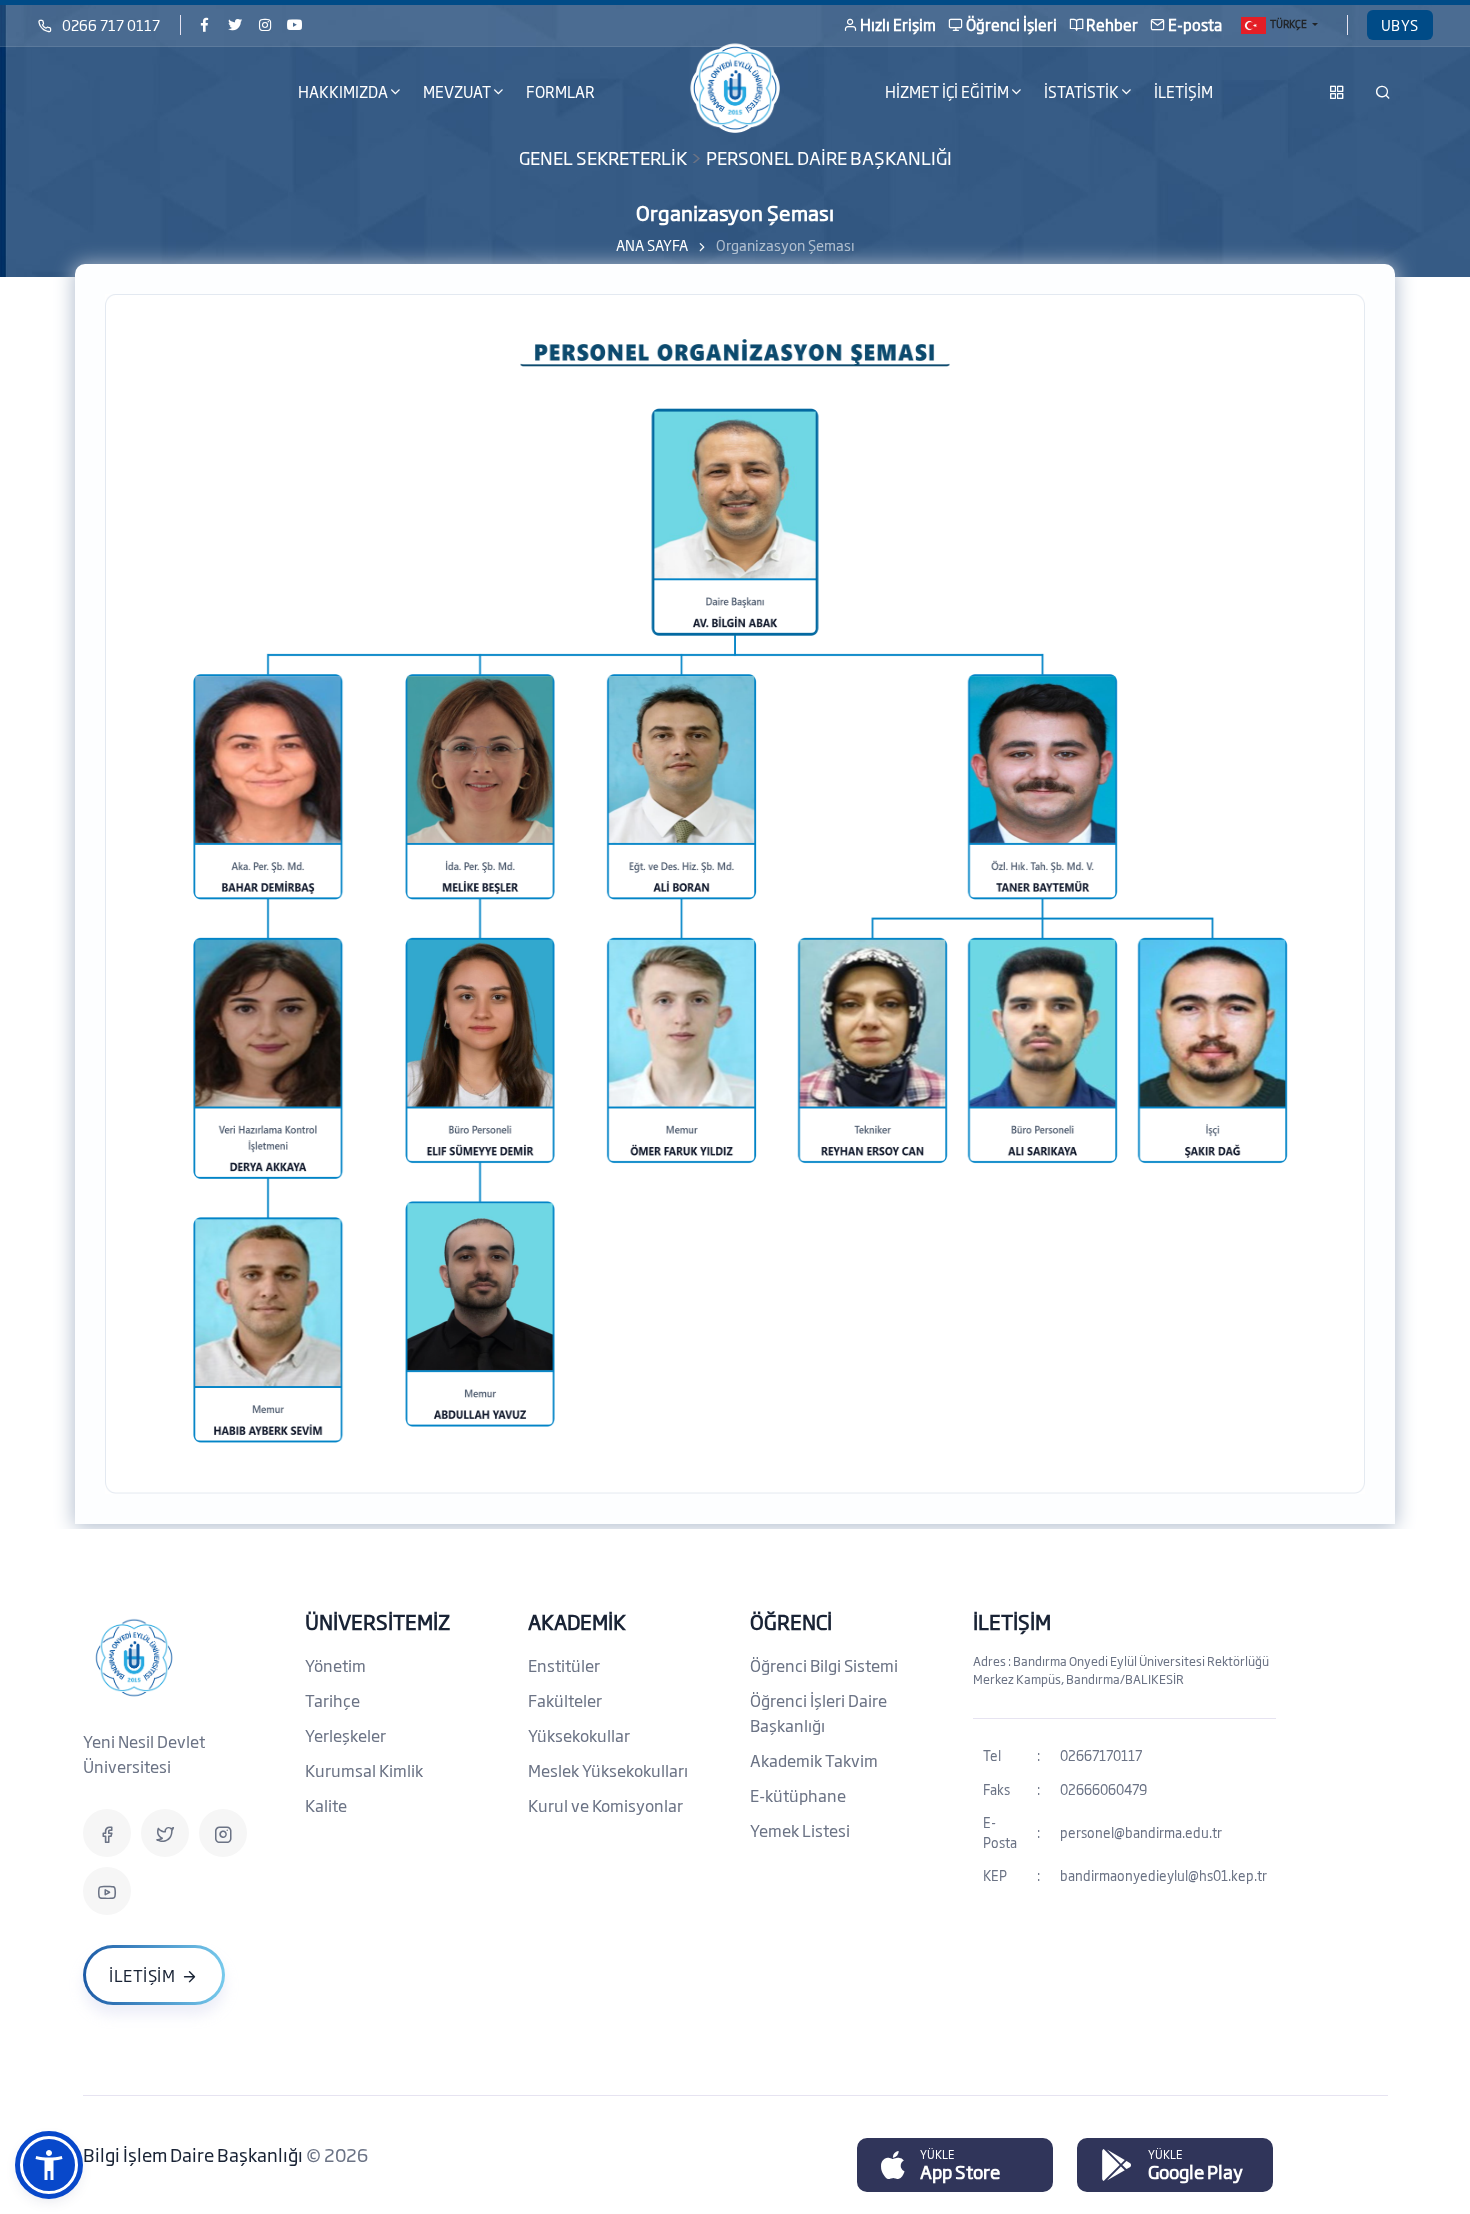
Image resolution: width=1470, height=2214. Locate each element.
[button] (49, 2165)
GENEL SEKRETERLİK (603, 157)
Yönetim (335, 1665)
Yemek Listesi (800, 1830)
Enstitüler (564, 1665)
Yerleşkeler (345, 1735)
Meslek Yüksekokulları (608, 1770)
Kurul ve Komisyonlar (605, 1805)
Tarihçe (332, 1700)
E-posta (1195, 24)
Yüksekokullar (579, 1735)
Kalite (326, 1805)
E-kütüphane (798, 1795)
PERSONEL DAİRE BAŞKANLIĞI (829, 157)
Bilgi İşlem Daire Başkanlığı (194, 2154)
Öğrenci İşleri (1011, 24)
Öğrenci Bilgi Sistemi (824, 1665)
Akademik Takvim (814, 1760)
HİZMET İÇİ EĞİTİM (947, 91)
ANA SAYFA (652, 244)
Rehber (1112, 24)
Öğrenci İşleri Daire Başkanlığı (818, 1712)
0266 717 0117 (111, 24)
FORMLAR (560, 91)
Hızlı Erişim (898, 24)
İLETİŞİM (1183, 91)
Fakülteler (565, 1700)
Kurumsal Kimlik (364, 1770)
